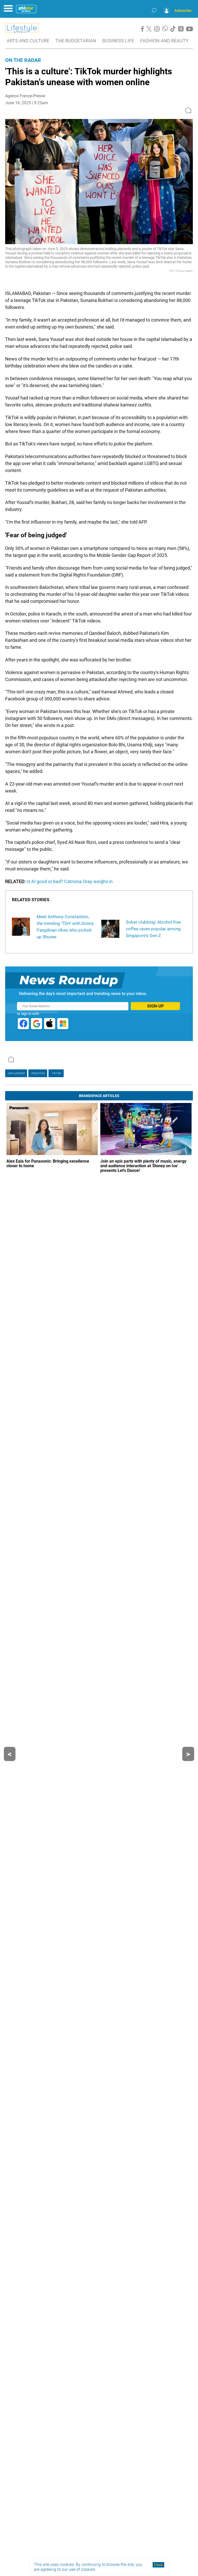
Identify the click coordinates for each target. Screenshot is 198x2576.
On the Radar (23, 60)
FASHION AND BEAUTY (164, 41)
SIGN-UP (155, 1006)
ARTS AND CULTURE (28, 41)
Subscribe (183, 11)
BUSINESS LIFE (118, 41)
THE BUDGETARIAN (76, 41)
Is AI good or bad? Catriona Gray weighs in (70, 881)
